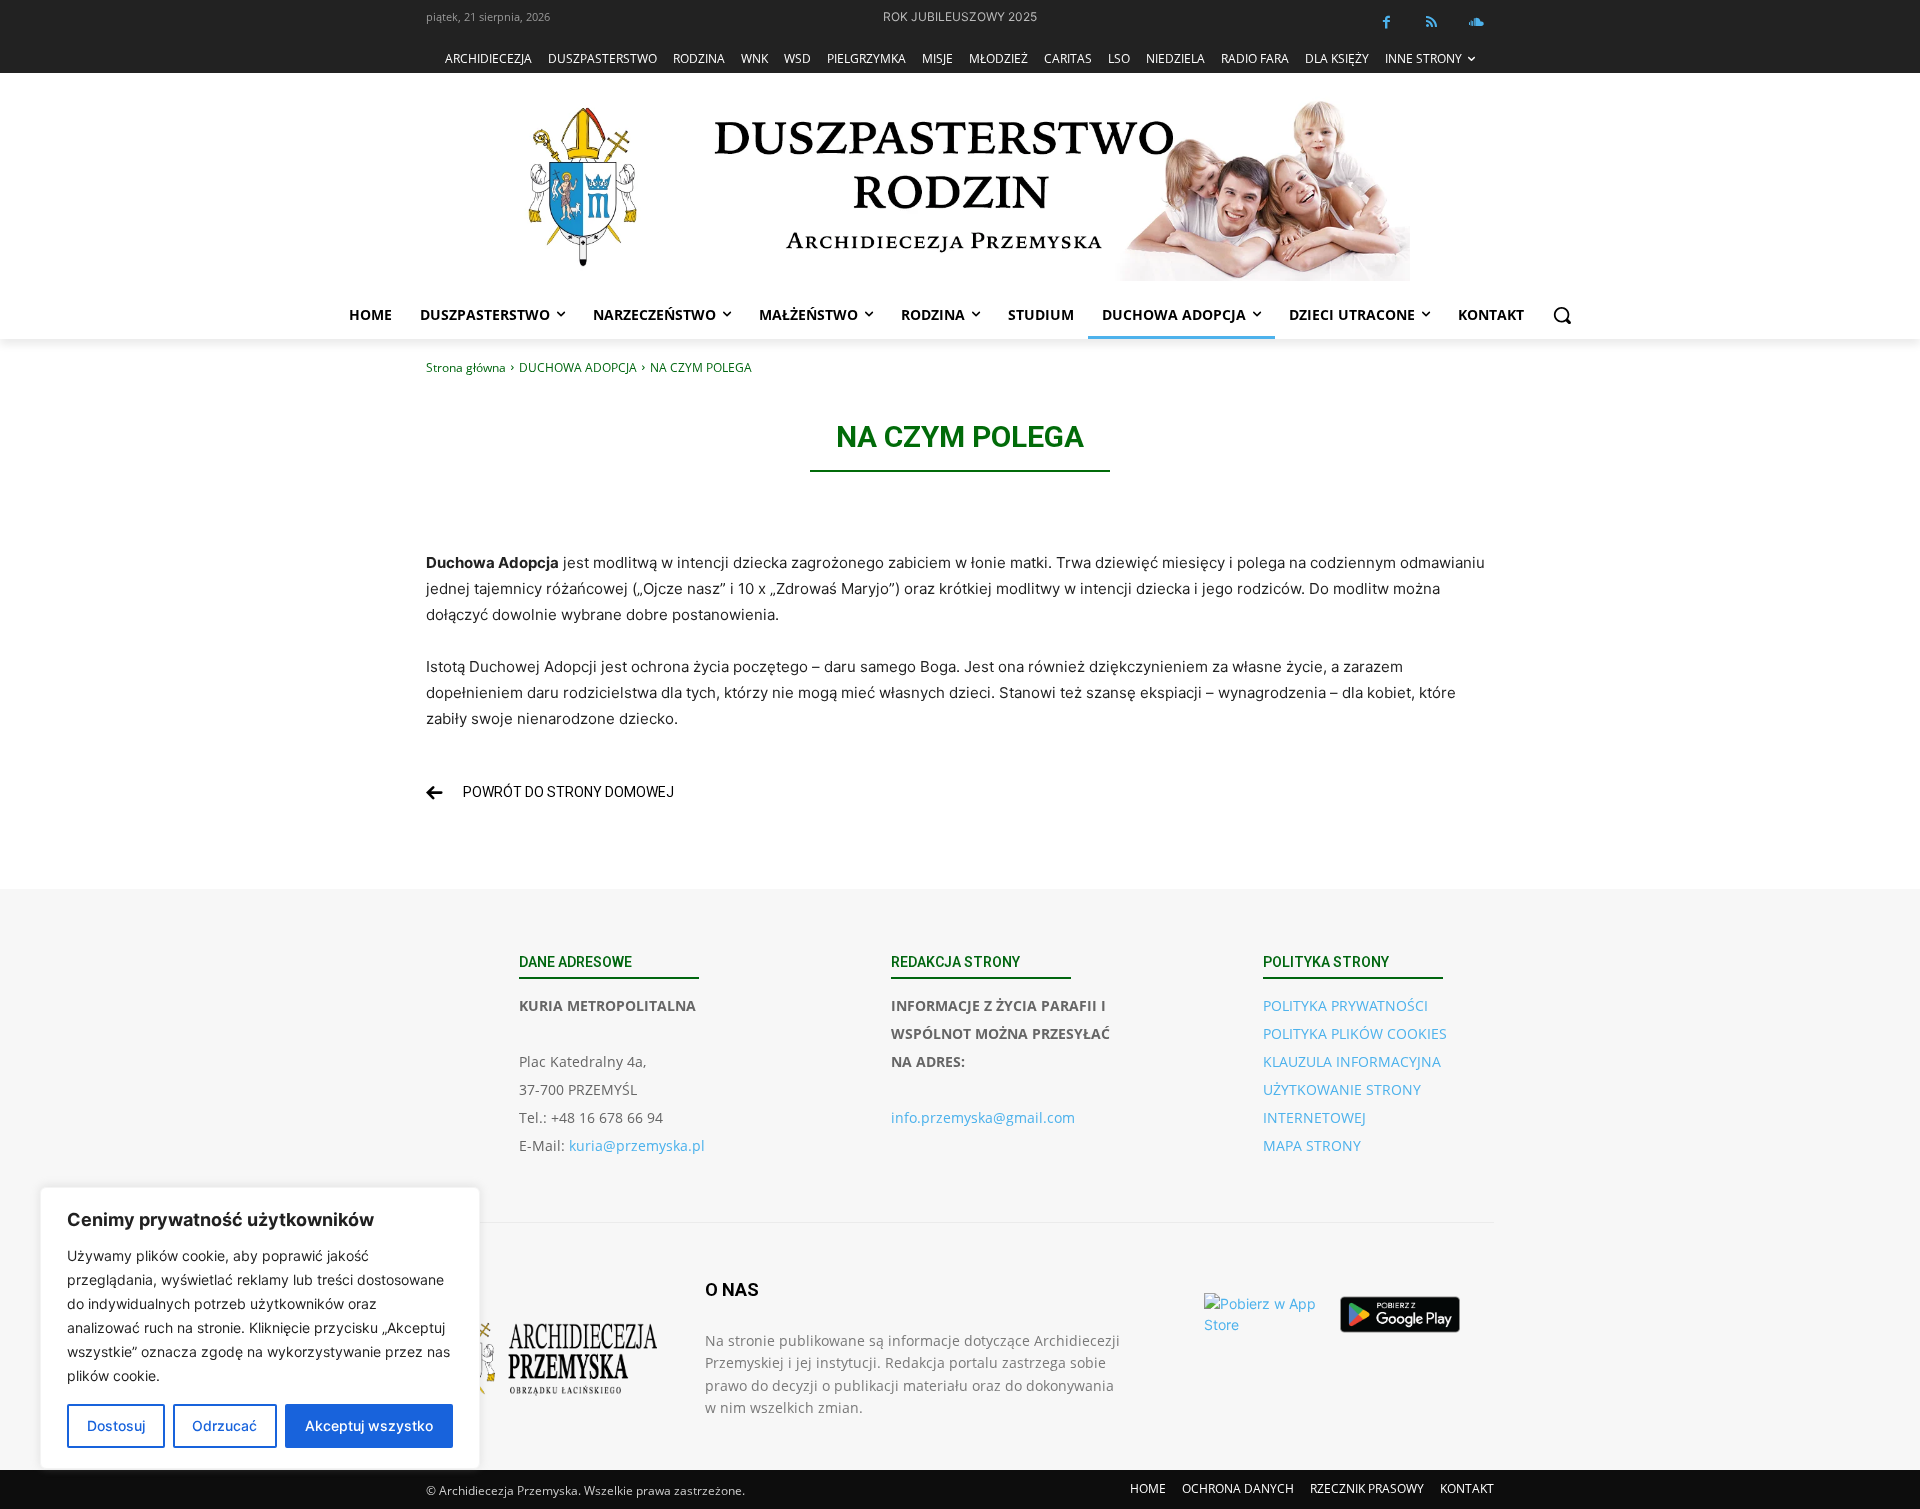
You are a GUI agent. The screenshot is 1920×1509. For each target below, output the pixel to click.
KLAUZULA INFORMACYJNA (1352, 1061)
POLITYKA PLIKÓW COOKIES (1355, 1033)
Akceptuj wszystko (369, 1425)
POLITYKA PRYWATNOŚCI (1345, 1005)
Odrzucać (224, 1425)
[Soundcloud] (1476, 22)
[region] (260, 1328)
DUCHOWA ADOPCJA (578, 367)
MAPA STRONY (1312, 1145)
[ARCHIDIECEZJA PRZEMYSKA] (960, 187)
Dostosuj (116, 1425)
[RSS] (1431, 22)
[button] (1562, 315)
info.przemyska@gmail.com (983, 1117)
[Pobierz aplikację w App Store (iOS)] (1264, 1314)
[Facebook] (1386, 22)
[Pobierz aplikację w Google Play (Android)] (1400, 1314)
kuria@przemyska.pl (637, 1145)
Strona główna (466, 367)
